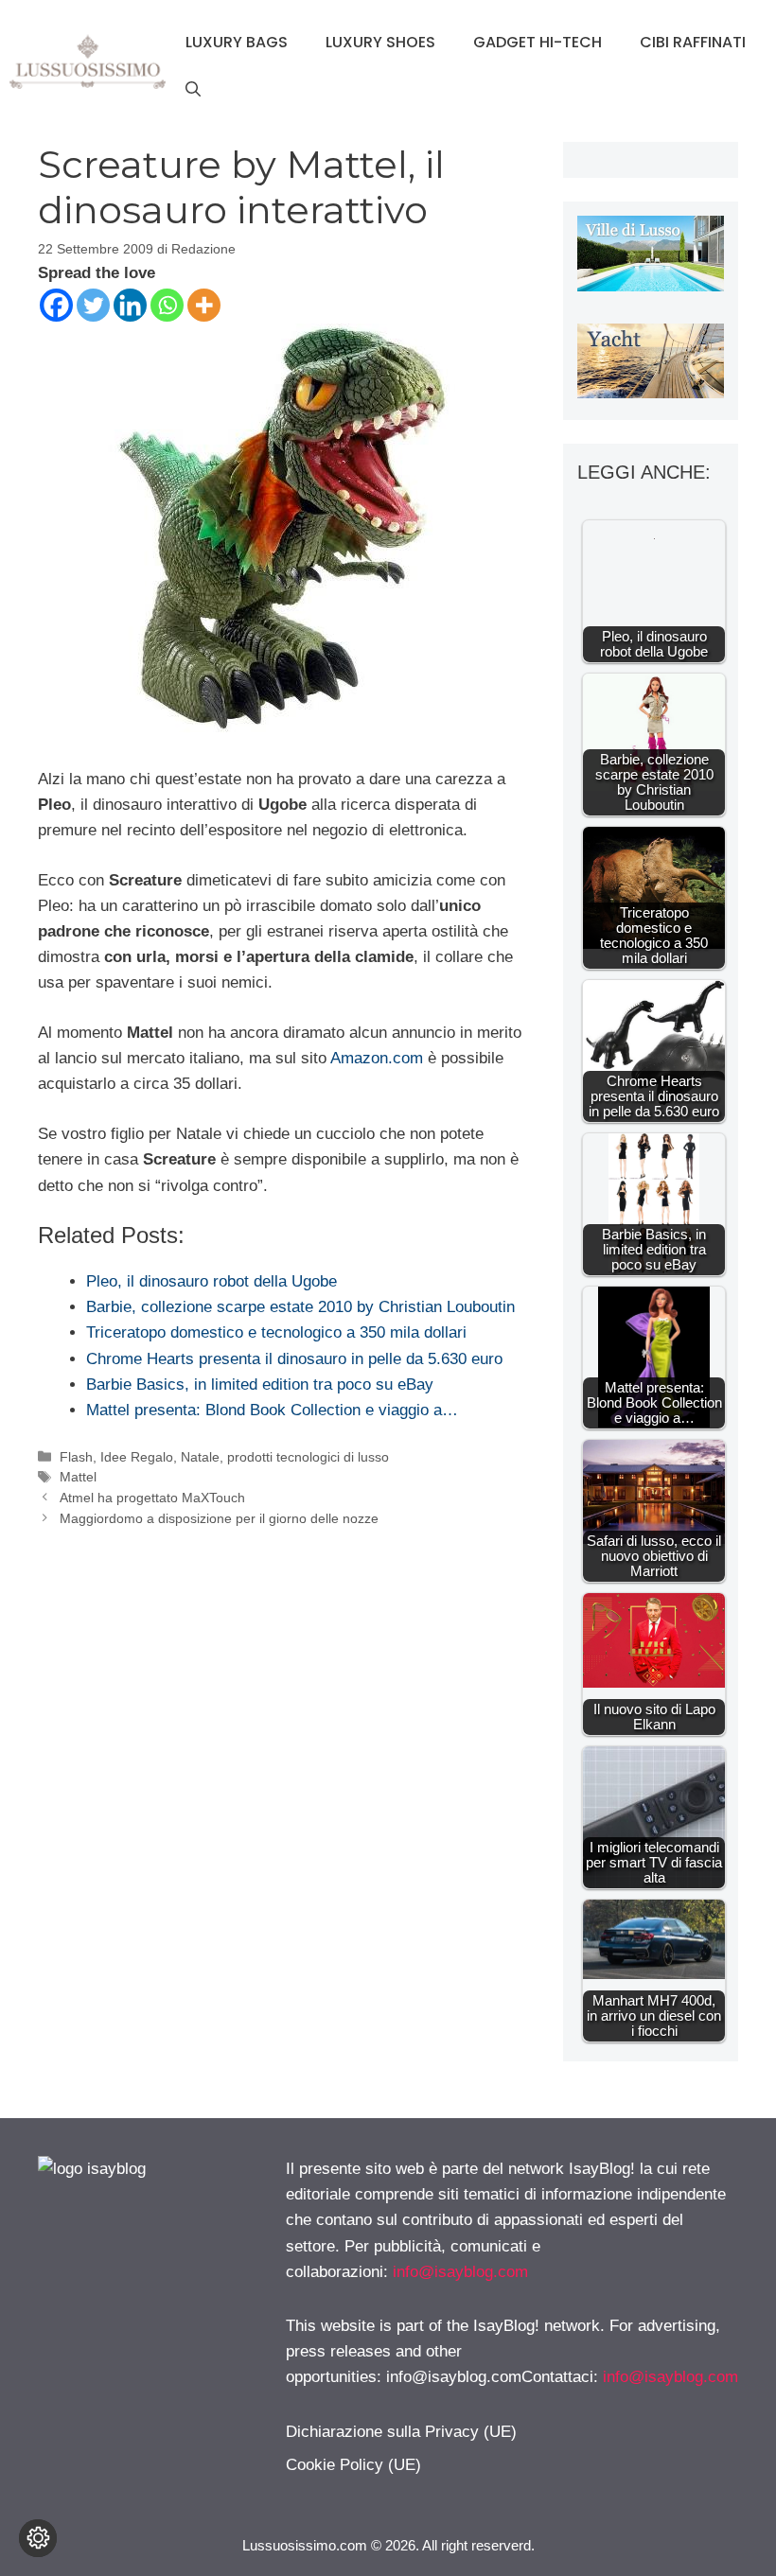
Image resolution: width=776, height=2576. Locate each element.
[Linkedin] (130, 305)
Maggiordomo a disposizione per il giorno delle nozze (219, 1518)
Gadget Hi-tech (538, 42)
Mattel (78, 1477)
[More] (204, 305)
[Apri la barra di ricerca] (193, 90)
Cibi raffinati (693, 42)
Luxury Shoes (380, 42)
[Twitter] (93, 305)
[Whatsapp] (167, 305)
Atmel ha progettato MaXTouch (152, 1498)
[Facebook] (56, 305)
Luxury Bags (237, 42)
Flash (76, 1457)
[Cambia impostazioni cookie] (38, 2538)
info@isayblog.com (460, 2272)
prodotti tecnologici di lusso (308, 1457)
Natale (200, 1457)
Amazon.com (377, 1058)
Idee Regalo (137, 1457)
